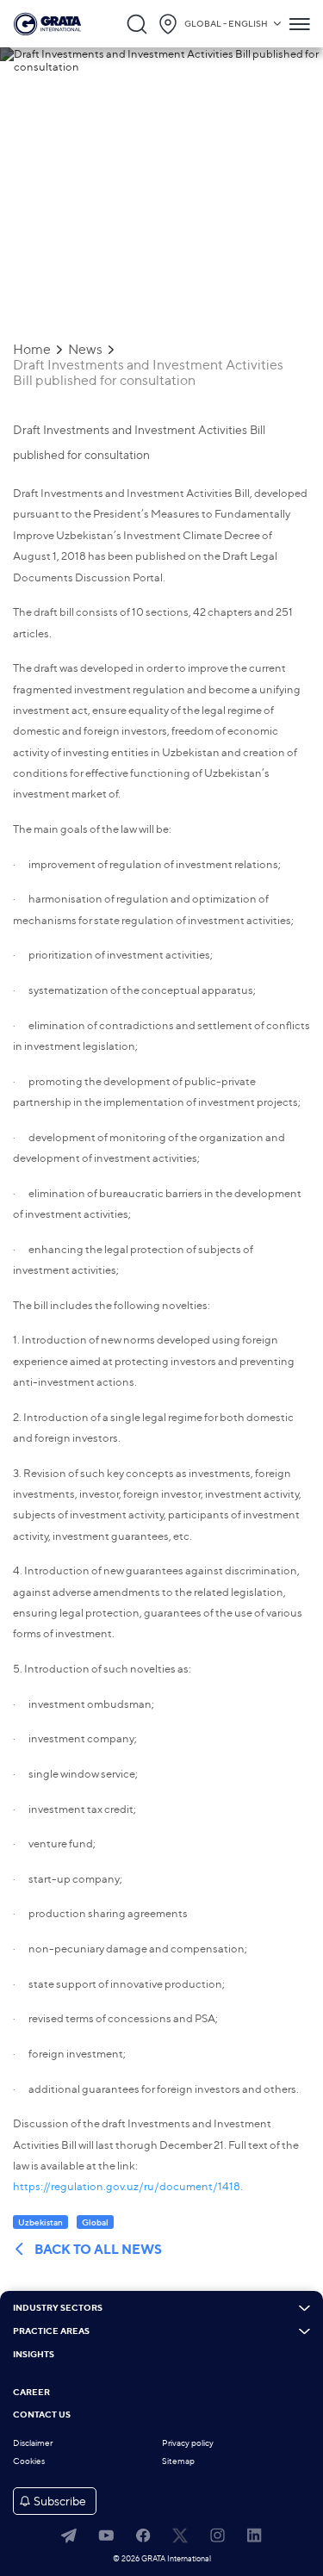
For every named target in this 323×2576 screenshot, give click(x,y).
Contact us (42, 2415)
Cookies (29, 2461)
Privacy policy (188, 2443)
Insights (34, 2355)
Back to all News (98, 2250)
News (85, 350)
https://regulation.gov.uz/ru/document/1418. (128, 2186)
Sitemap (178, 2461)
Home (32, 350)
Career (31, 2393)
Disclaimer (33, 2443)
